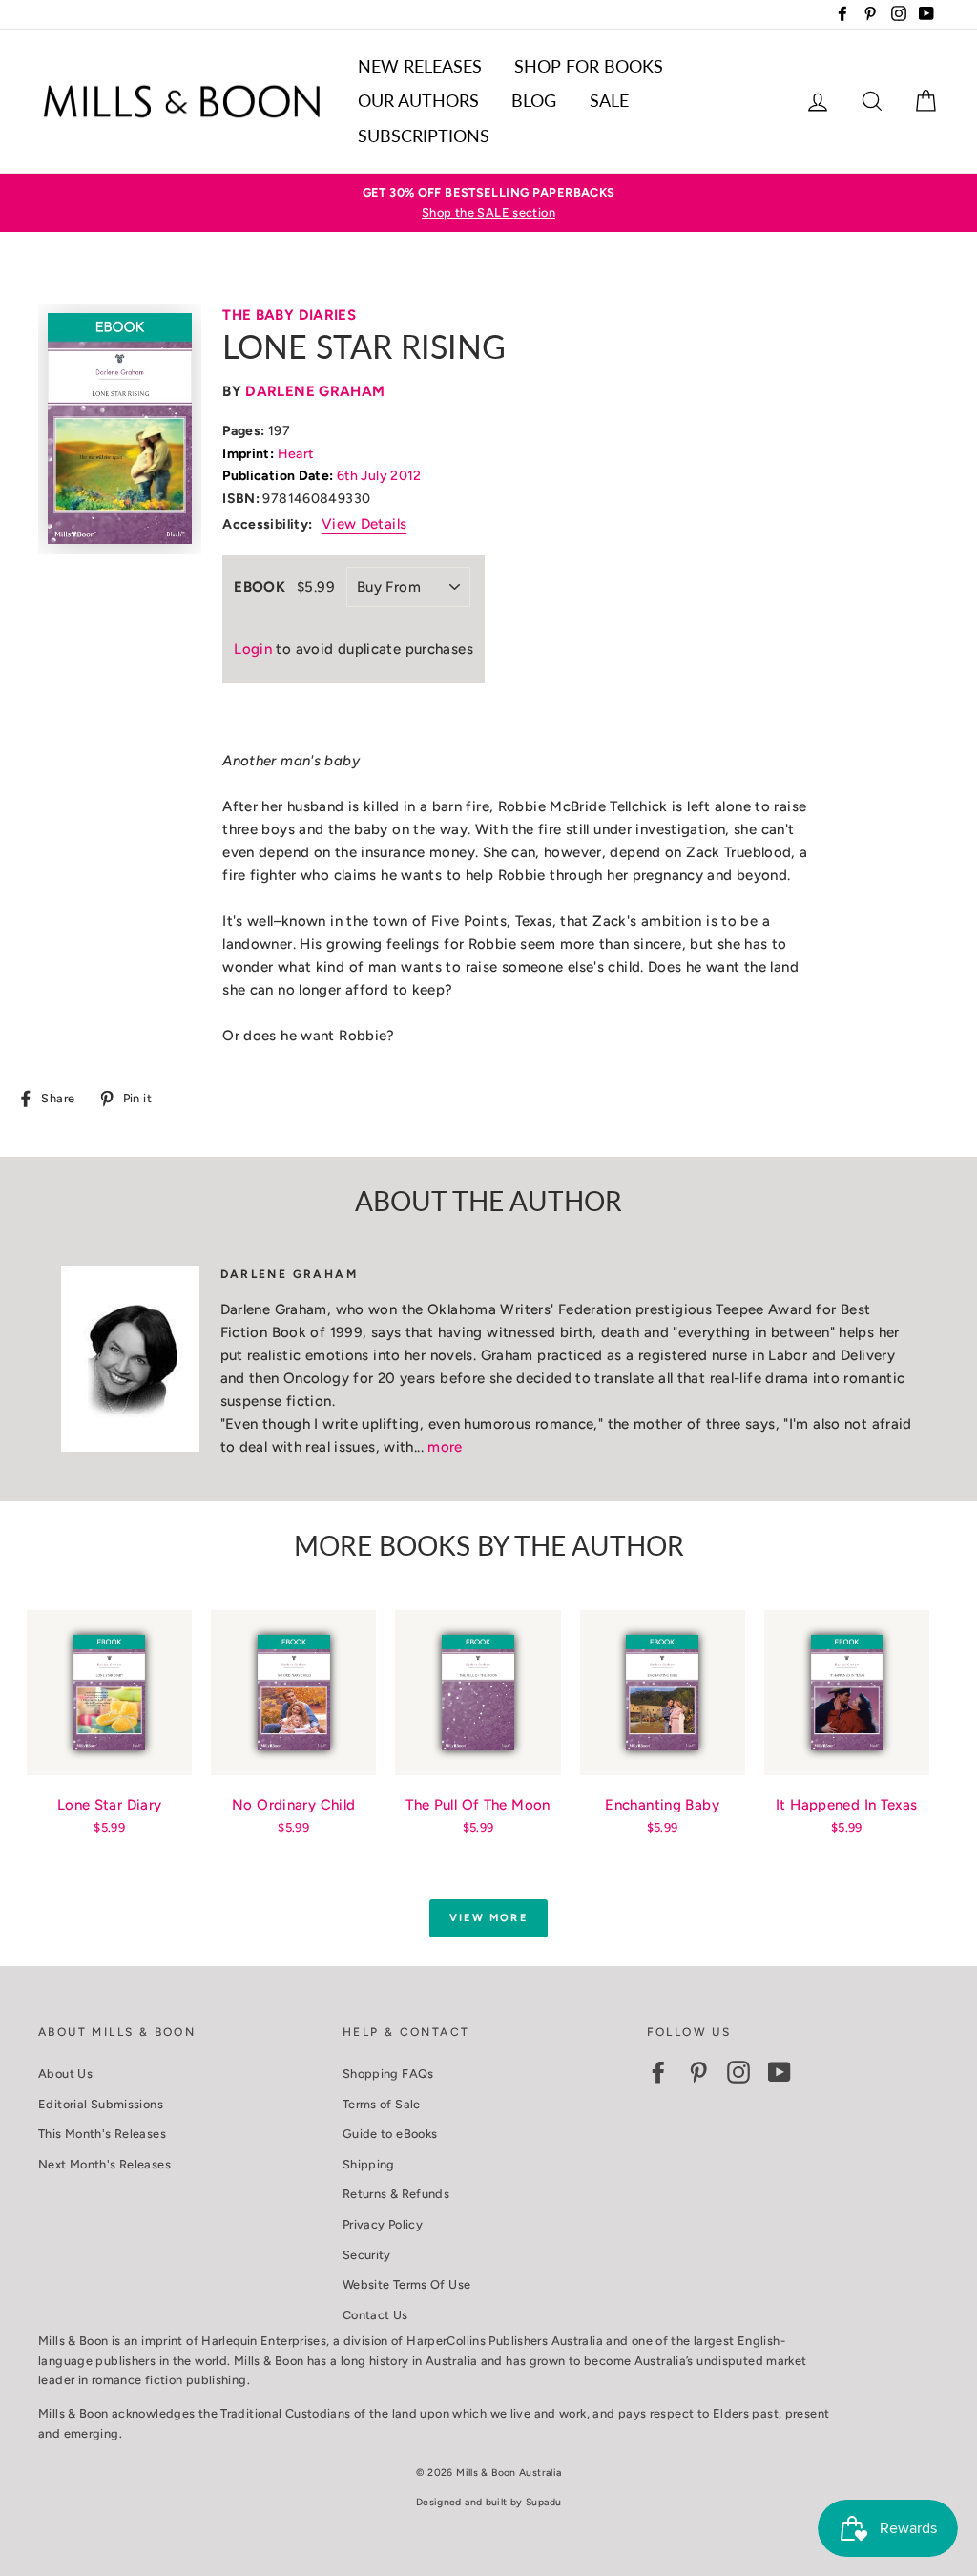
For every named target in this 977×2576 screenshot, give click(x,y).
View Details (364, 524)
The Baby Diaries (289, 315)
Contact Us (375, 2315)
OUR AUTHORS (418, 100)
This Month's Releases (102, 2134)
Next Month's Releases (104, 2164)
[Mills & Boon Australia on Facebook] (658, 2072)
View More (488, 1918)
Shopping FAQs (388, 2073)
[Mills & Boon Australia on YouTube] (780, 2072)
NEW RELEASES (420, 66)
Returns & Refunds (396, 2194)
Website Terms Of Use (407, 2284)
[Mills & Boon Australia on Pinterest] (698, 2072)
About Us (65, 2073)
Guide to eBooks (390, 2134)
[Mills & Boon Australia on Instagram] (738, 2072)
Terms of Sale (382, 2104)
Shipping (369, 2164)
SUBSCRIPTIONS (424, 136)
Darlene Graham (315, 391)
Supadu (543, 2502)
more (445, 1447)
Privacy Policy (383, 2224)
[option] (488, 203)
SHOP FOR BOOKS (589, 66)
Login (253, 649)
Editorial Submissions (101, 2104)
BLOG (534, 100)
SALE (609, 100)
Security (367, 2255)
